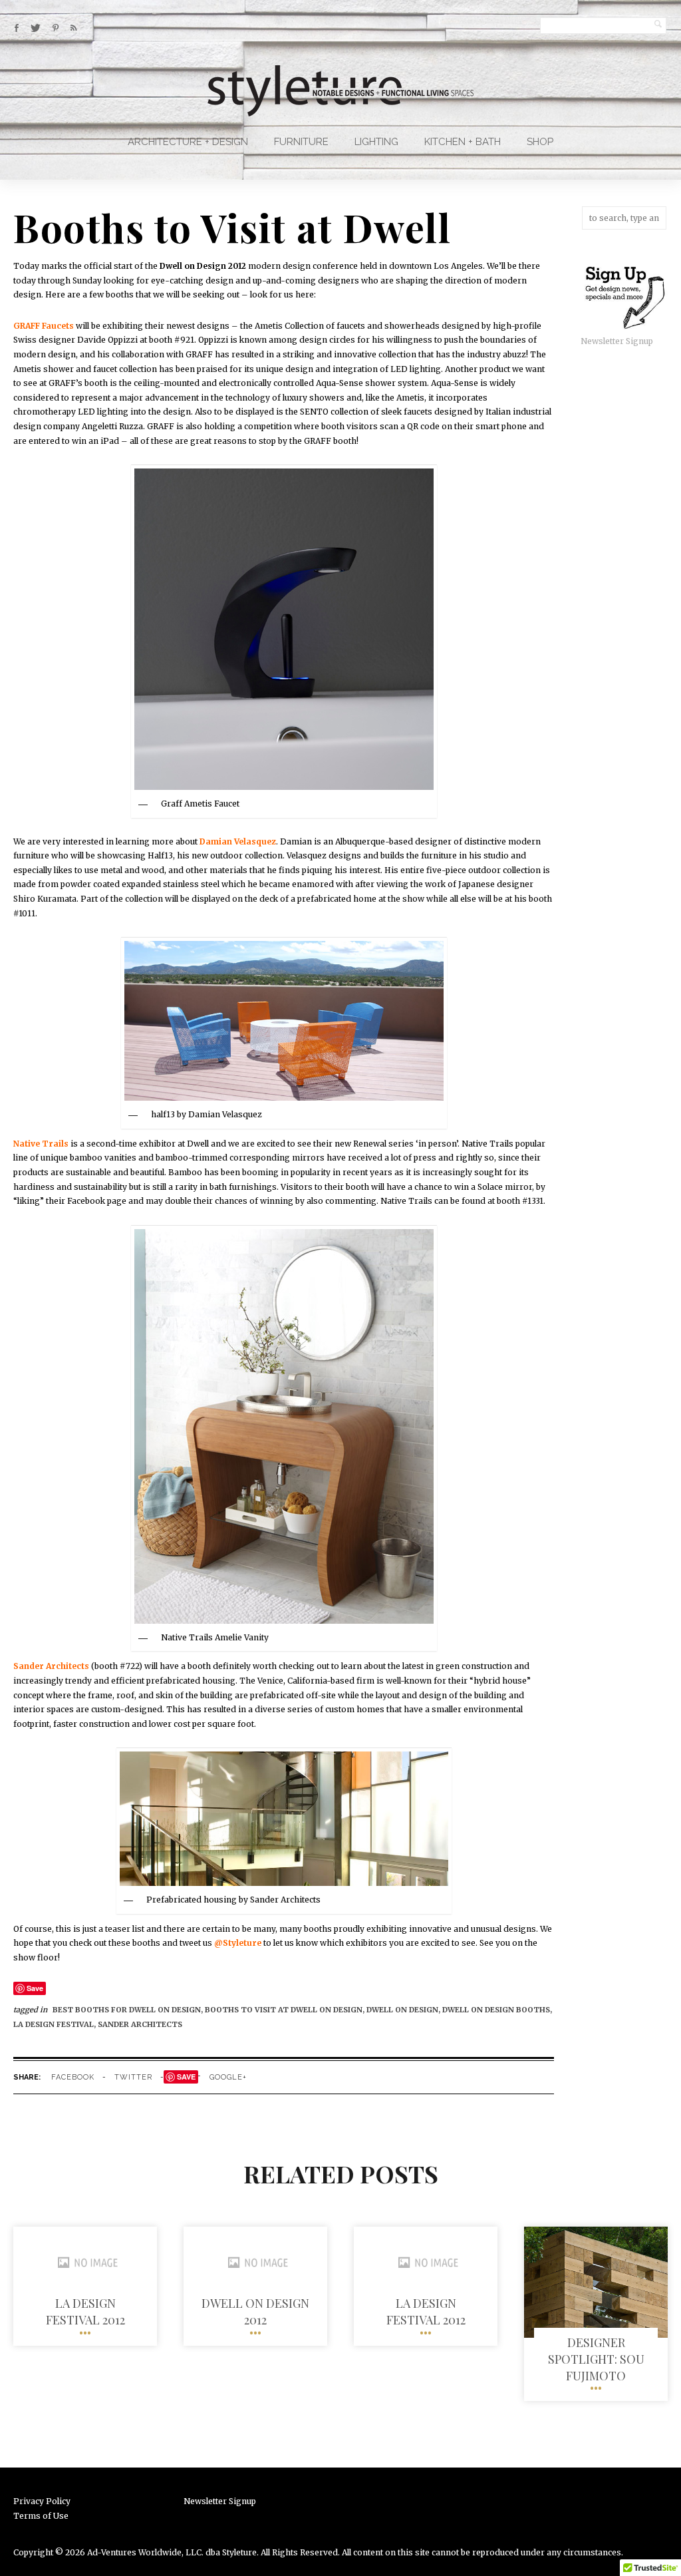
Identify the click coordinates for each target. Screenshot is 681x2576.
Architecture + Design (188, 142)
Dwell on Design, (404, 2010)
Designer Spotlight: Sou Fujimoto (596, 2359)
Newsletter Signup (617, 341)
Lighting (376, 142)
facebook (73, 2077)
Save (35, 1988)
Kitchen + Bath (463, 142)
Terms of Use (41, 2516)
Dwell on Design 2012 (255, 2311)
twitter (133, 2077)
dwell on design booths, (497, 2010)
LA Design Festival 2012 (85, 2311)
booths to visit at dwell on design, (286, 2010)
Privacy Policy (42, 2501)
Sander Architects (140, 2024)
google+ (228, 2077)
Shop (540, 142)
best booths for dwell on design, (129, 2010)
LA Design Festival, (56, 2024)
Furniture (301, 142)
